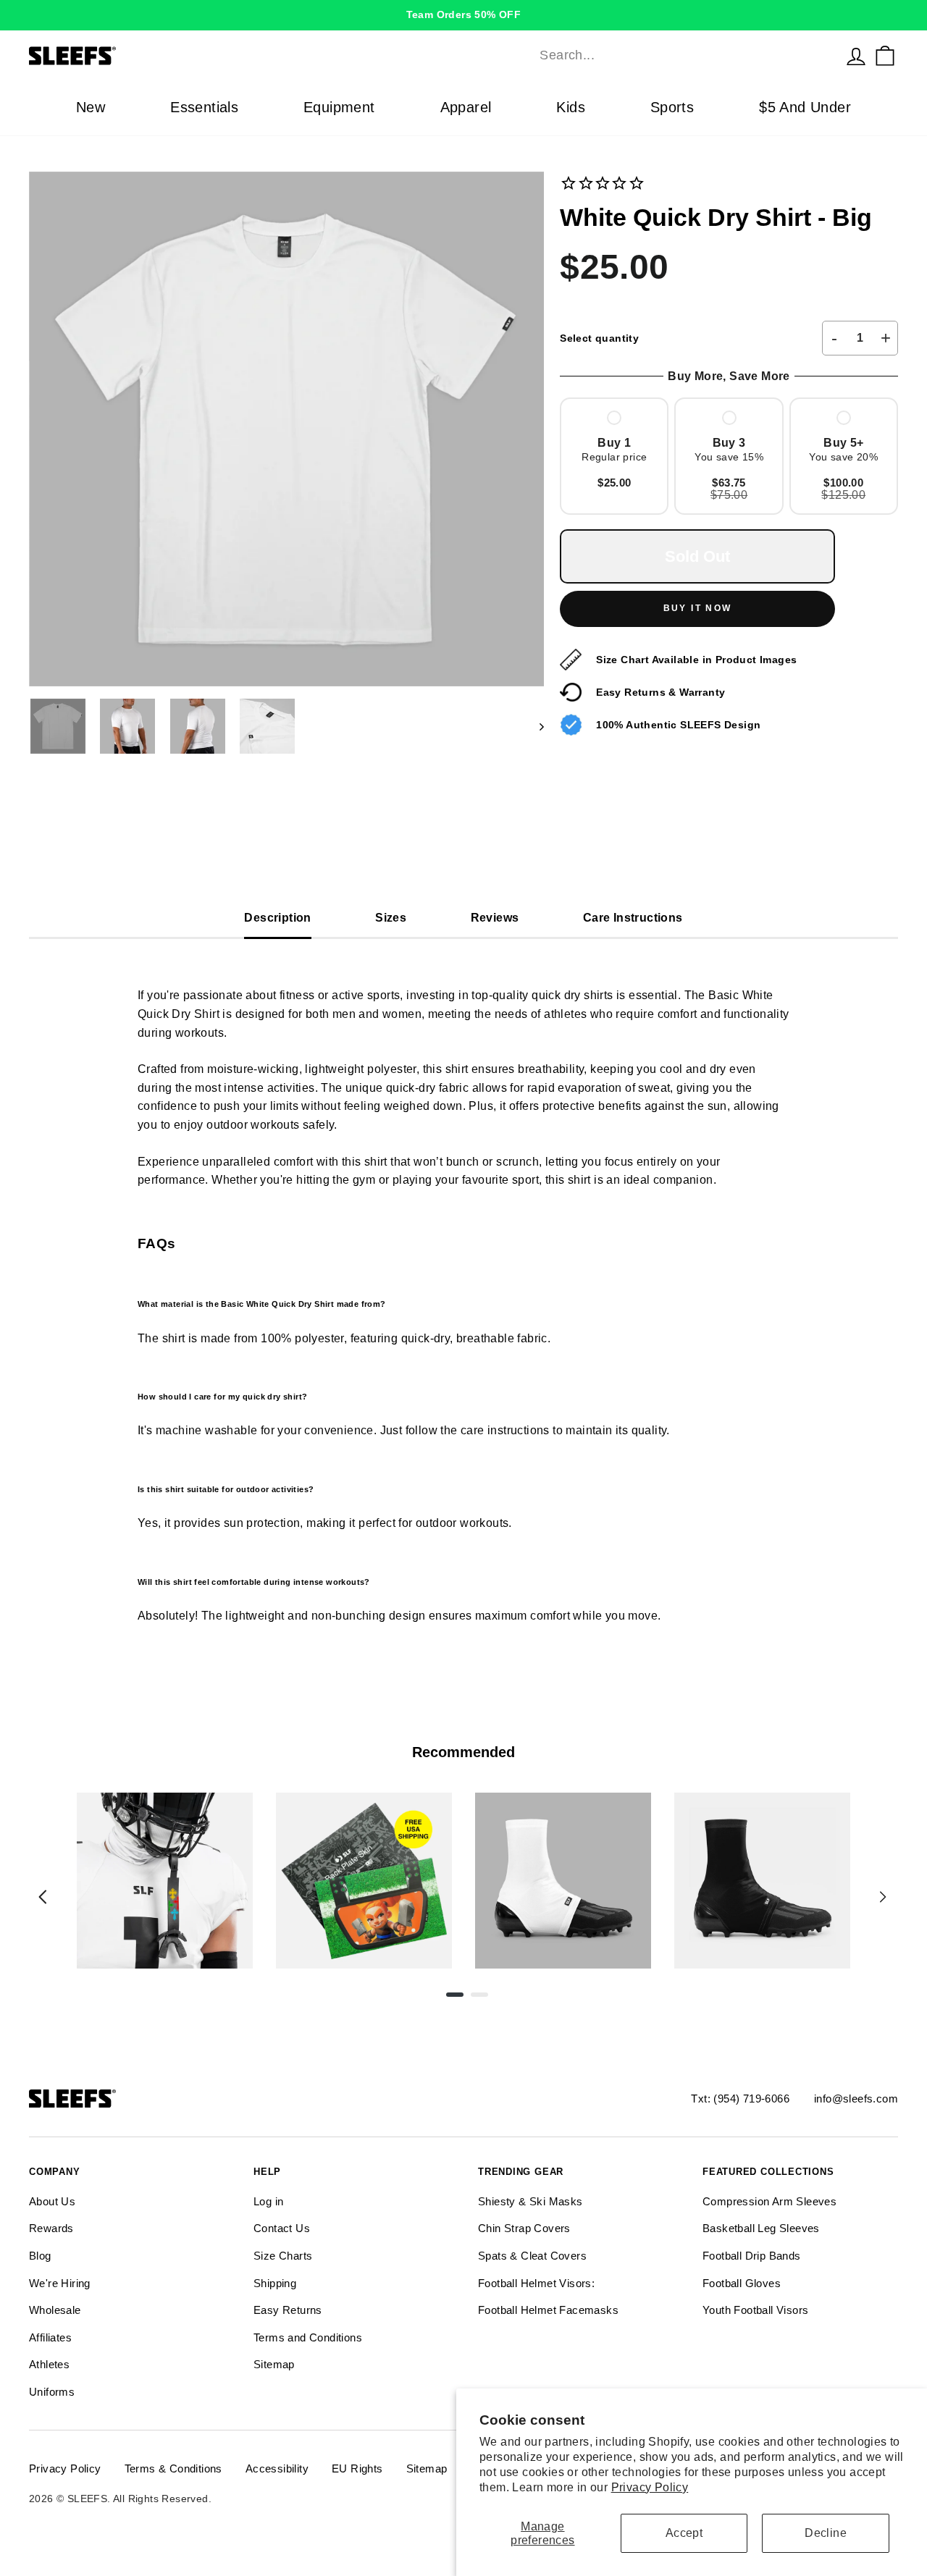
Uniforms (52, 2392)
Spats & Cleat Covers (532, 2256)
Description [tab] (277, 918)
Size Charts (283, 2256)
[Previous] (43, 1897)
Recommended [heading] (463, 1752)
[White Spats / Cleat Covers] (563, 1881)
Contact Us (282, 2228)
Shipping (275, 2283)
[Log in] (856, 56)
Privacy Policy (650, 2487)
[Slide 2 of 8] (364, 1881)
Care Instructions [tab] (633, 918)
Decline (826, 2533)
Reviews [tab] (495, 918)
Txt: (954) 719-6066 (740, 2099)
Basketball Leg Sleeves (761, 2228)
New (91, 107)
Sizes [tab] (391, 918)
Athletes (49, 2364)
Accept (684, 2533)
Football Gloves (742, 2283)
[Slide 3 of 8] (563, 1881)
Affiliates (50, 2337)
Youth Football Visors (755, 2310)
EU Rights (357, 2468)
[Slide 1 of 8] (165, 1881)
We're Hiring (60, 2283)
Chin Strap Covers (524, 2228)
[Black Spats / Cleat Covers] (762, 1881)
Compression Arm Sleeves (769, 2201)
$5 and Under (805, 107)
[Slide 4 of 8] (762, 1881)
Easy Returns (288, 2310)
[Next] (883, 1897)
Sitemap (274, 2364)
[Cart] (885, 56)
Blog (40, 2256)
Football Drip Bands (752, 2256)
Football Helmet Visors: (536, 2283)
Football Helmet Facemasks (548, 2310)
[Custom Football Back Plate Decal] (364, 1881)
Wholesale (55, 2310)
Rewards (51, 2228)
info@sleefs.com (856, 2099)
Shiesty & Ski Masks (530, 2201)
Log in (268, 2201)
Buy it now (698, 608)
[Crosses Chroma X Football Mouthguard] (165, 1881)
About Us (52, 2201)
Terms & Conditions (173, 2468)
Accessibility (277, 2468)
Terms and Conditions (308, 2337)
